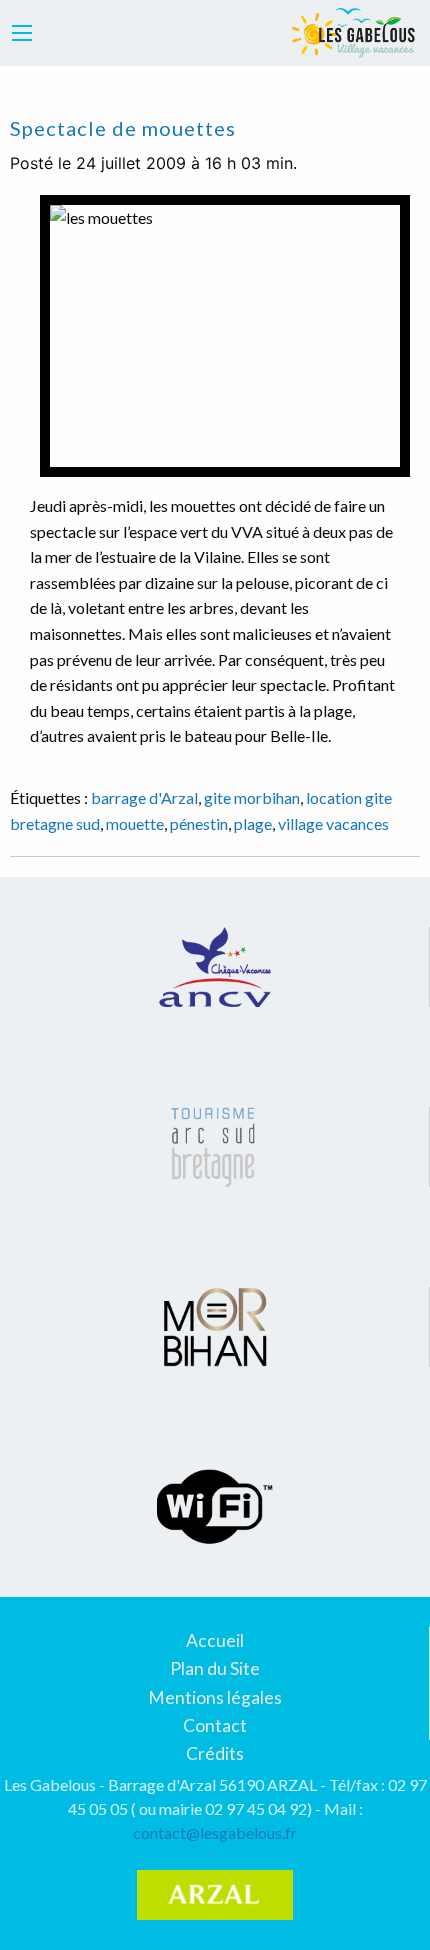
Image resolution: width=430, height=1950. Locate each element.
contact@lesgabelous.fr (215, 1832)
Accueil (215, 1640)
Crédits (215, 1753)
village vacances (333, 823)
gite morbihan (252, 797)
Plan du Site (215, 1668)
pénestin (199, 823)
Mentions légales (215, 1697)
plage (253, 823)
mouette (135, 823)
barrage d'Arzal (144, 797)
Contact (215, 1725)
